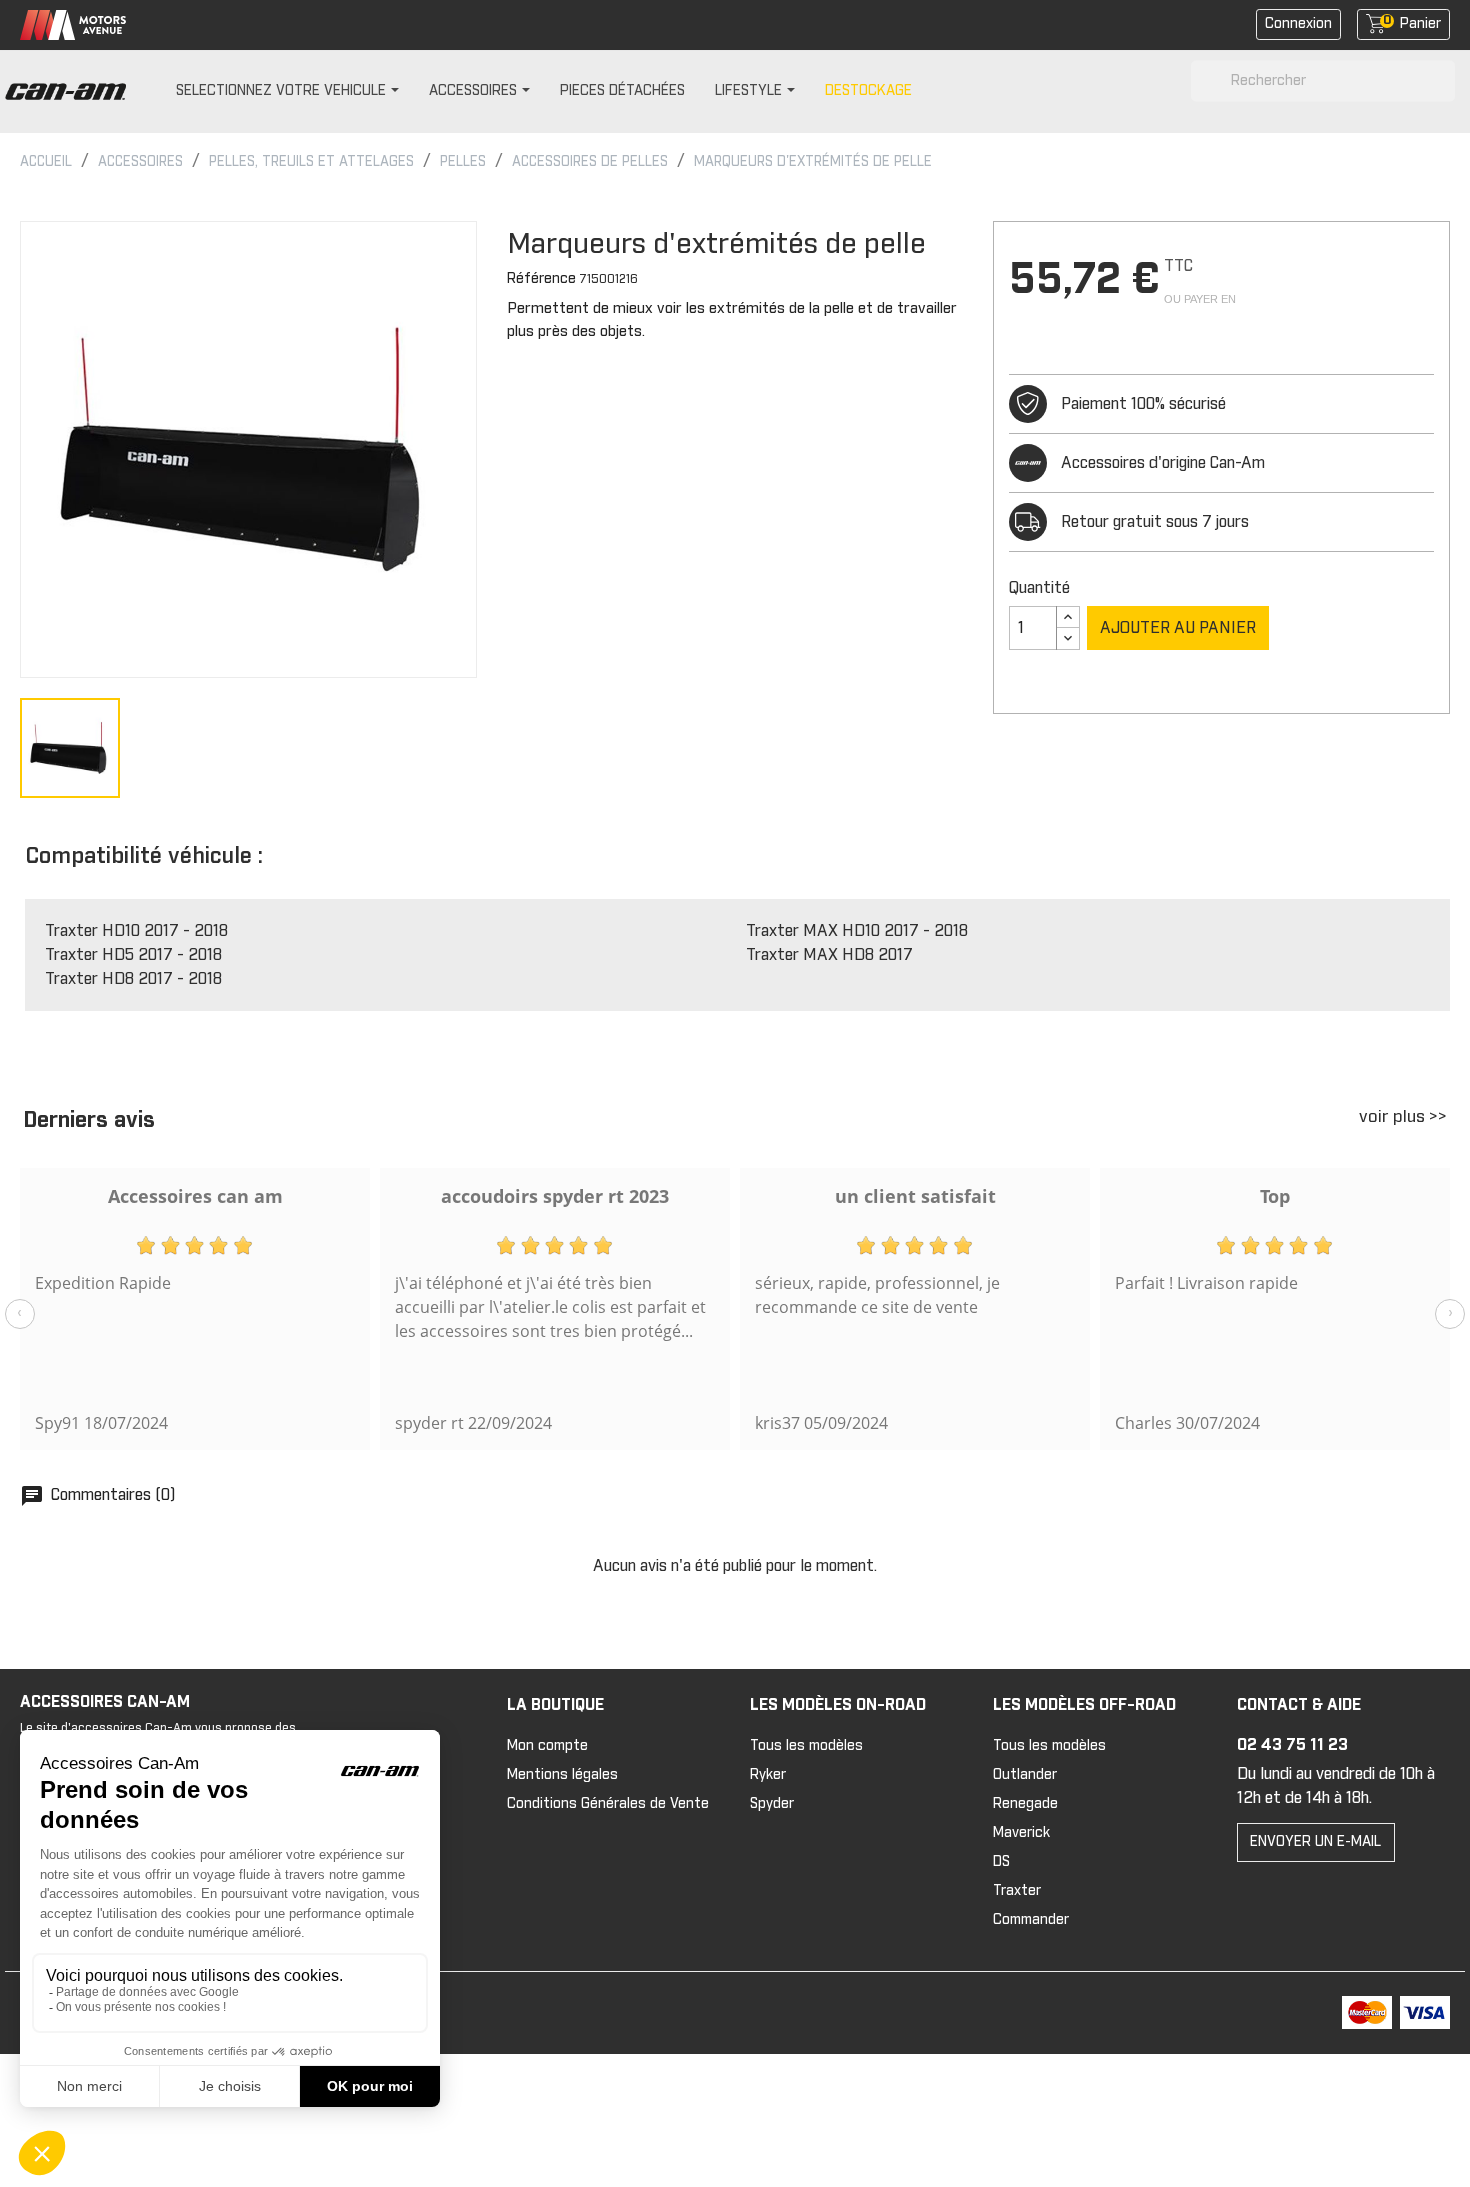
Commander (1031, 1920)
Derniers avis (89, 1121)
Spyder (772, 1804)
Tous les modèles (806, 1746)
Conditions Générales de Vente (608, 1804)
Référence (541, 279)
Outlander (1025, 1775)
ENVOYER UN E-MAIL (1315, 1842)
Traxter (1017, 1891)
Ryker (768, 1775)
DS (1001, 1862)
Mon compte (547, 1746)
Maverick (1021, 1833)
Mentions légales (562, 1775)
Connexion (1298, 24)
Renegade (1025, 1804)
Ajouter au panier (1178, 628)
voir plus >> (1403, 1117)
